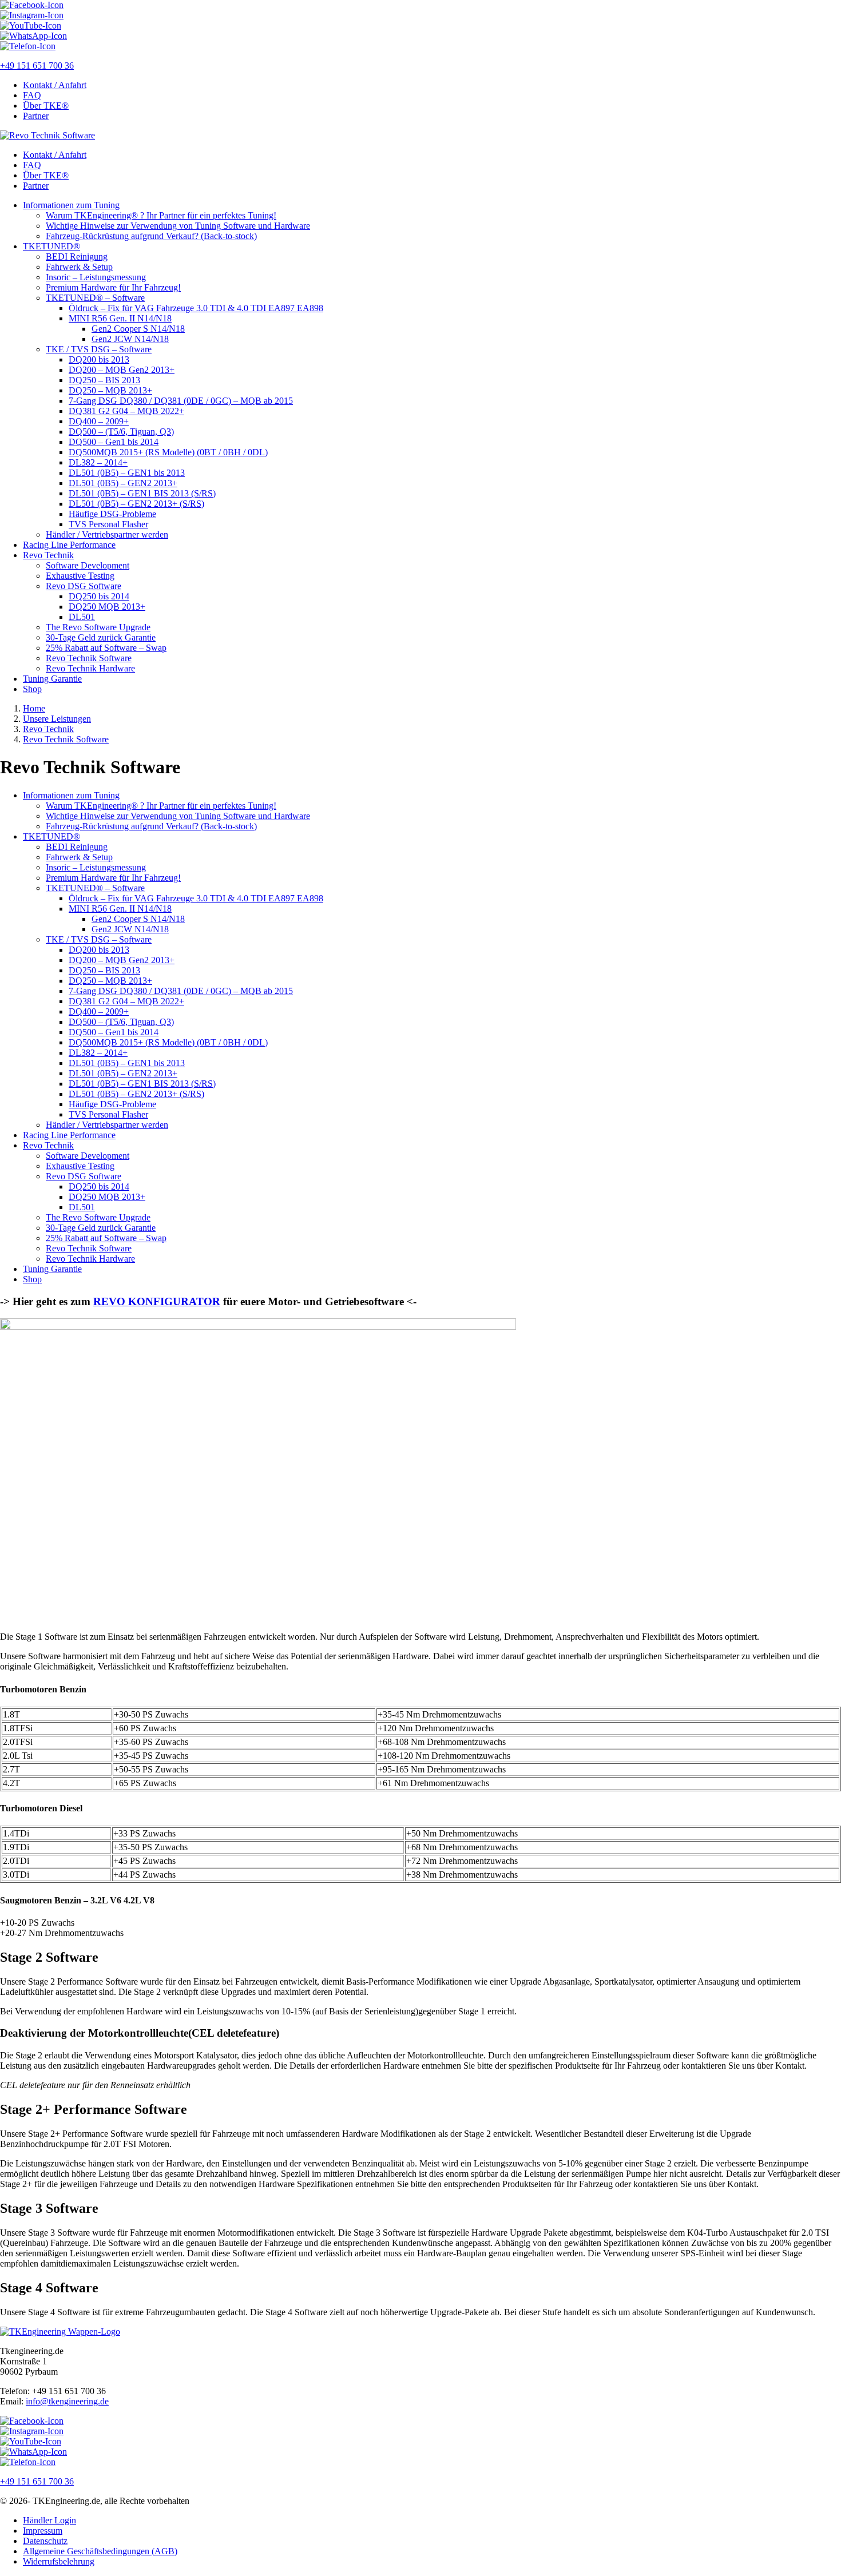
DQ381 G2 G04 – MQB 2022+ (126, 411)
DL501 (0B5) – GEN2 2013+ (123, 483)
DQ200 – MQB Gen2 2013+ (122, 370)
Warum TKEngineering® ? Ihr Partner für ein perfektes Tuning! (161, 215)
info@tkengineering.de (67, 2401)
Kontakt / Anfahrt (55, 85)
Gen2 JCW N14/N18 (130, 339)
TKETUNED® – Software (95, 298)
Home (34, 708)
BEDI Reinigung (77, 257)
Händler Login (49, 2520)
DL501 (82, 617)
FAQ (32, 95)
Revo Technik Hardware (90, 668)
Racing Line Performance (69, 545)
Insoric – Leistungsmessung (96, 277)
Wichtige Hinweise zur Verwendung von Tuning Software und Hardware (178, 226)
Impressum (43, 2531)
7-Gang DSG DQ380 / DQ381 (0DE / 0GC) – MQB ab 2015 (181, 401)
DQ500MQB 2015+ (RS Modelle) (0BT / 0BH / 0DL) (168, 452)
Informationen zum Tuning (71, 205)
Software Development (88, 565)
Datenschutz (45, 2541)
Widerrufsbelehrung (59, 2561)
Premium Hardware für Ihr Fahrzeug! (113, 287)
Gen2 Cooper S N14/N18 (138, 329)
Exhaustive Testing (80, 576)
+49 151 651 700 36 (37, 65)
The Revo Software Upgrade (98, 627)
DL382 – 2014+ (98, 462)
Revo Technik (48, 555)
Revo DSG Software (84, 586)
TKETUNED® (51, 246)
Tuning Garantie (52, 679)
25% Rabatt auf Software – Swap (106, 648)
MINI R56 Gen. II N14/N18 (120, 318)
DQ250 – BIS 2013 (104, 380)
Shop (32, 689)
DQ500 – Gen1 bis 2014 (114, 442)
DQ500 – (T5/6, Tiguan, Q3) (121, 432)
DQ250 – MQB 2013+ (110, 390)
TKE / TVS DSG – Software (99, 349)
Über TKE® (46, 106)
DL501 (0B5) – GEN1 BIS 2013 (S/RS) (142, 493)
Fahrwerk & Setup (79, 267)
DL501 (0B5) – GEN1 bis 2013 (127, 473)
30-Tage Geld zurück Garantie (101, 637)
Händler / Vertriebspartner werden (107, 534)
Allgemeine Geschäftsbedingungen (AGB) (100, 2551)
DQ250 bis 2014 (99, 596)
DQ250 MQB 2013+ (107, 607)
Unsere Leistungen (57, 719)
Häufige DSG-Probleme (112, 514)
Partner (36, 116)
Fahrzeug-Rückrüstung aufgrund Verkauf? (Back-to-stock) (151, 236)
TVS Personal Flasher (108, 524)
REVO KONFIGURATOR (157, 1301)
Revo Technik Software (89, 658)
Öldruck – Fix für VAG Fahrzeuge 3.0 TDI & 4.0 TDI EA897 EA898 (196, 308)
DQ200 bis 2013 (99, 359)
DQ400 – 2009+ (99, 421)
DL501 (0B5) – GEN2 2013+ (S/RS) (136, 504)
